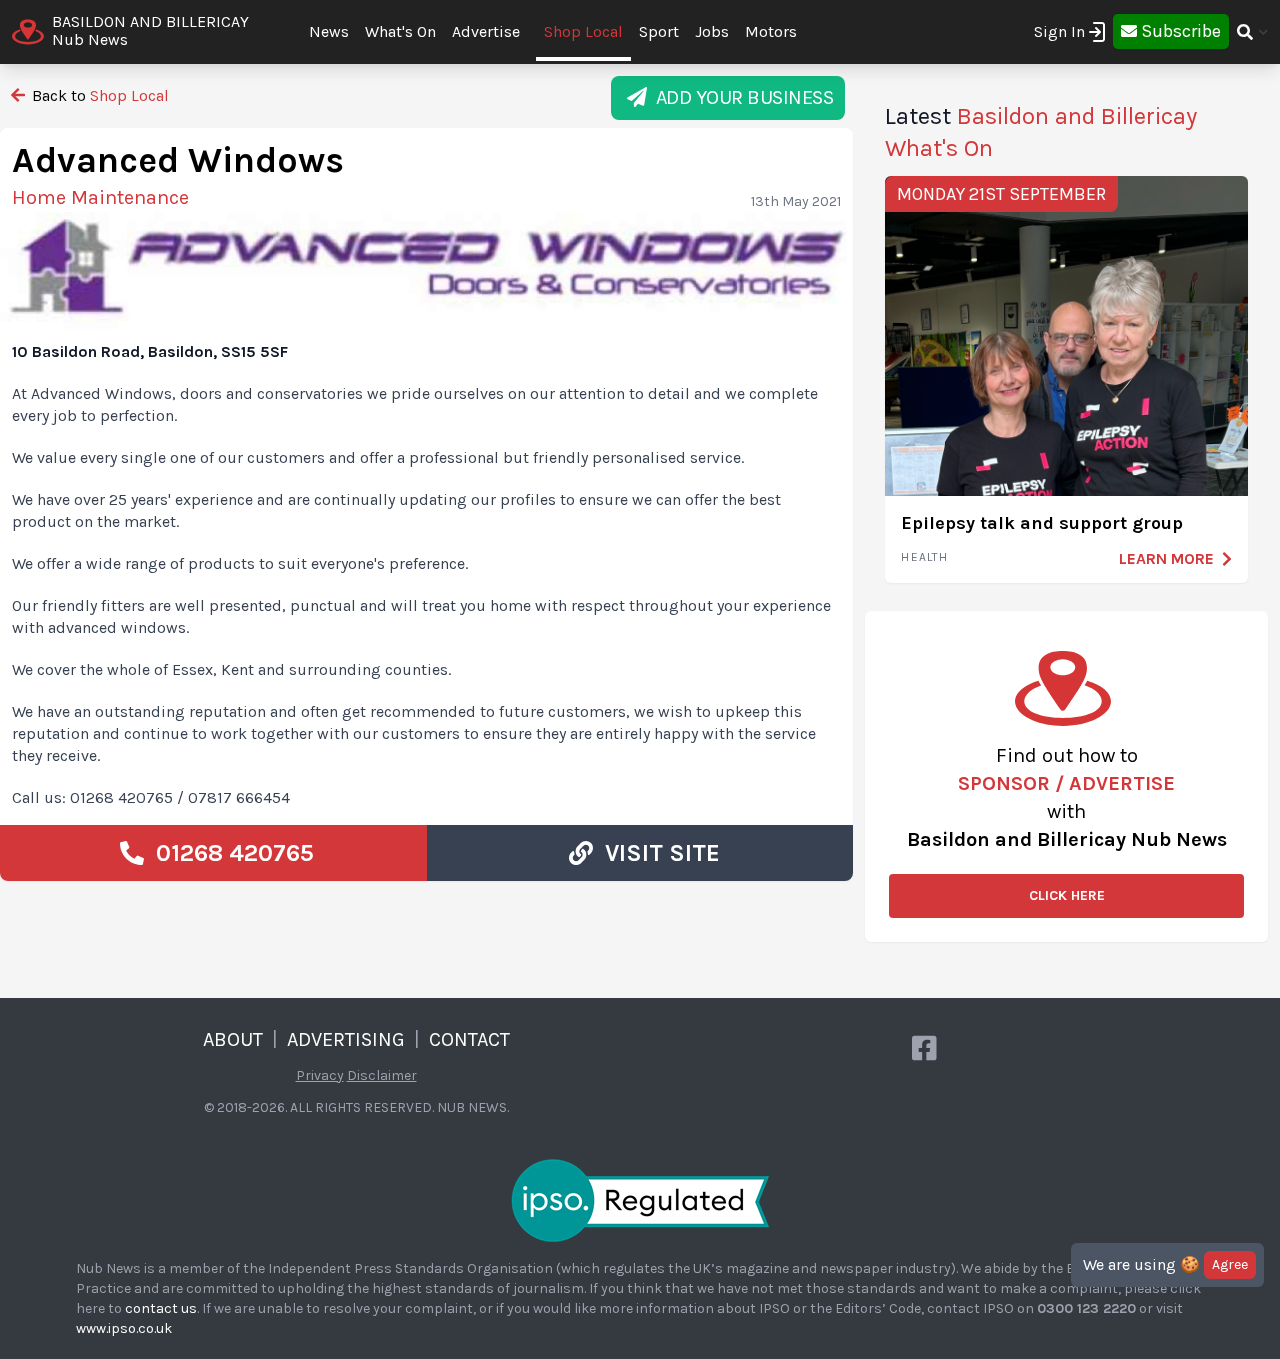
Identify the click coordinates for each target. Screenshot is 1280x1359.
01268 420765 (229, 853)
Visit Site (656, 853)
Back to (98, 95)
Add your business (740, 97)
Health (924, 557)
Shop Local (583, 31)
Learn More (1166, 558)
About (233, 1039)
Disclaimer (382, 1075)
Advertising (346, 1039)
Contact (469, 1039)
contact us (161, 1308)
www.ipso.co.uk (124, 1328)
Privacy (320, 1075)
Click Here (1067, 895)
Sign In (1059, 31)
